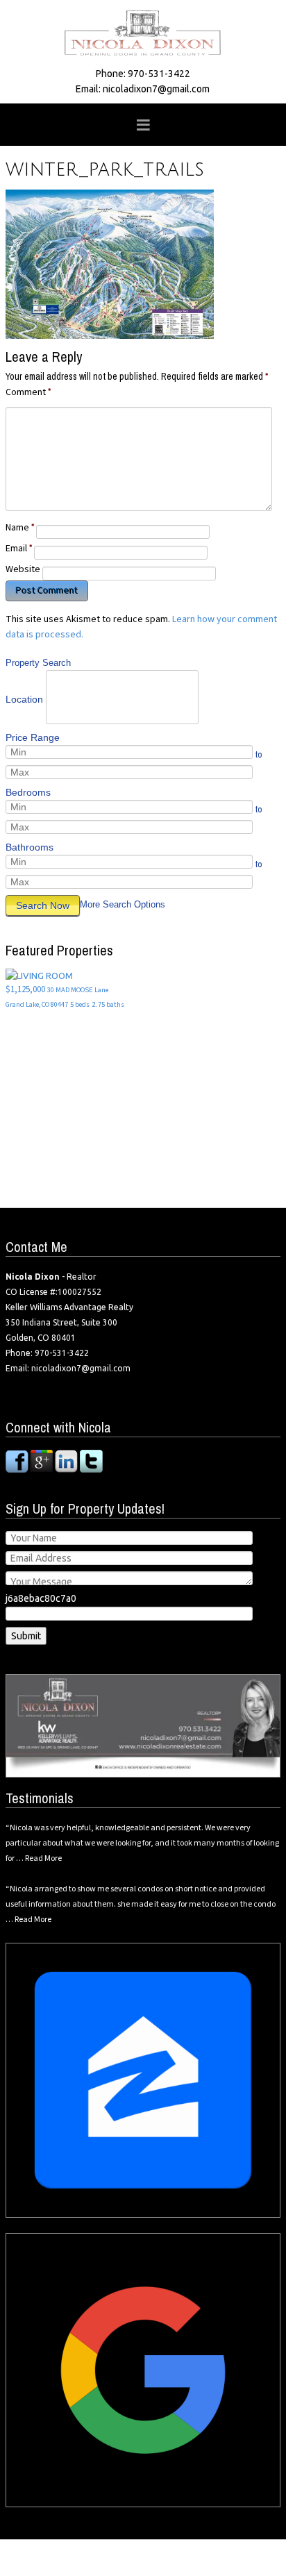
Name (20, 528)
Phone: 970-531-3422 (143, 74)
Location (24, 699)
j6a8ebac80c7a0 (41, 1598)
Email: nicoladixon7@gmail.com (143, 89)
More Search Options (123, 904)
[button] (143, 125)
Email (19, 549)
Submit (26, 1636)
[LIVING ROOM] (39, 975)
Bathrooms (30, 847)
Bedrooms (28, 792)
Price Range (33, 737)
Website (23, 569)
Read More (43, 1858)
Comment (28, 392)
